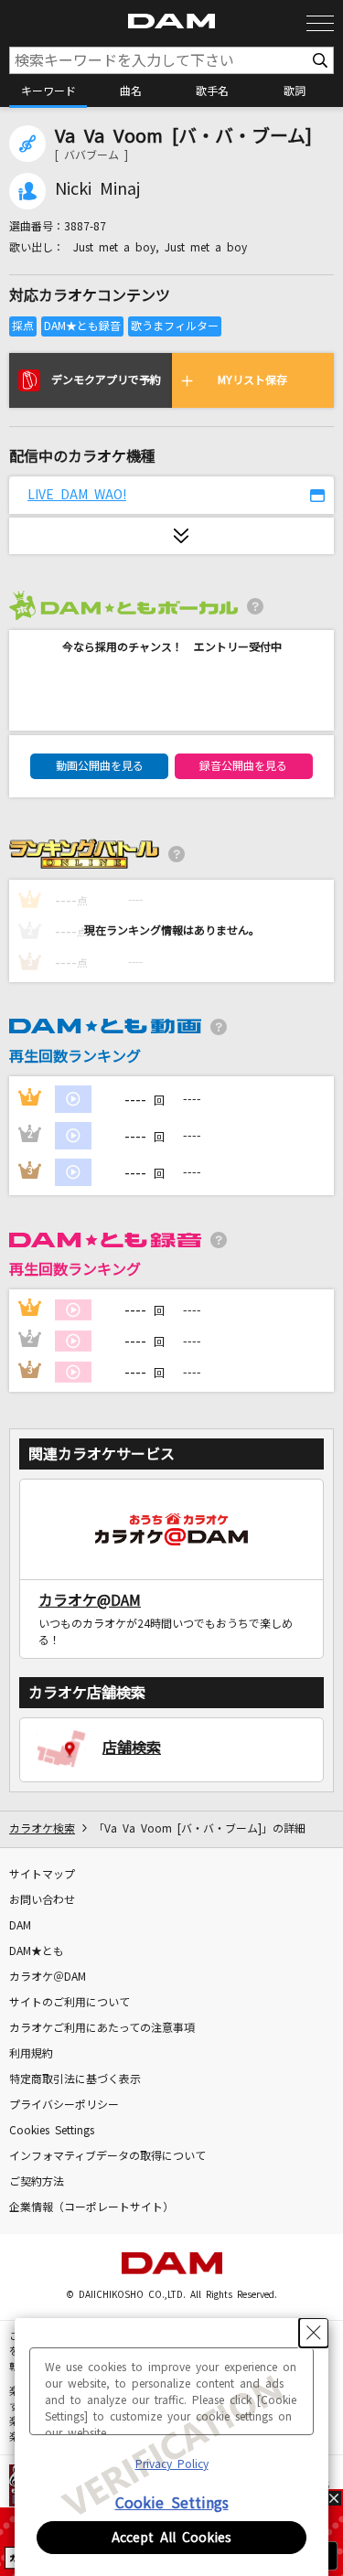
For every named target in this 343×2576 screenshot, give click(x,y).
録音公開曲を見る (243, 766)
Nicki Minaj (97, 189)
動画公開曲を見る (100, 766)
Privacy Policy (172, 2464)
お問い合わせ (42, 1900)
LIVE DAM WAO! (77, 495)
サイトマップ (42, 1875)
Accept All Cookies (171, 2538)
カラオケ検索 (42, 1829)
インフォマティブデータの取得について (107, 2156)
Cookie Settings (172, 2503)
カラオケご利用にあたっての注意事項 (102, 2028)
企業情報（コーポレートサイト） (91, 2207)
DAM (20, 1926)
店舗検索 (132, 1748)
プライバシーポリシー (64, 2105)
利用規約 (31, 2054)
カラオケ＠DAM (48, 1977)
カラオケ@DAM (90, 1600)
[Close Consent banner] (314, 2333)
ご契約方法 (37, 2182)
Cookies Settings (52, 2131)
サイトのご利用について (70, 2003)
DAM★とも (37, 1951)
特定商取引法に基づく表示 (75, 2079)
